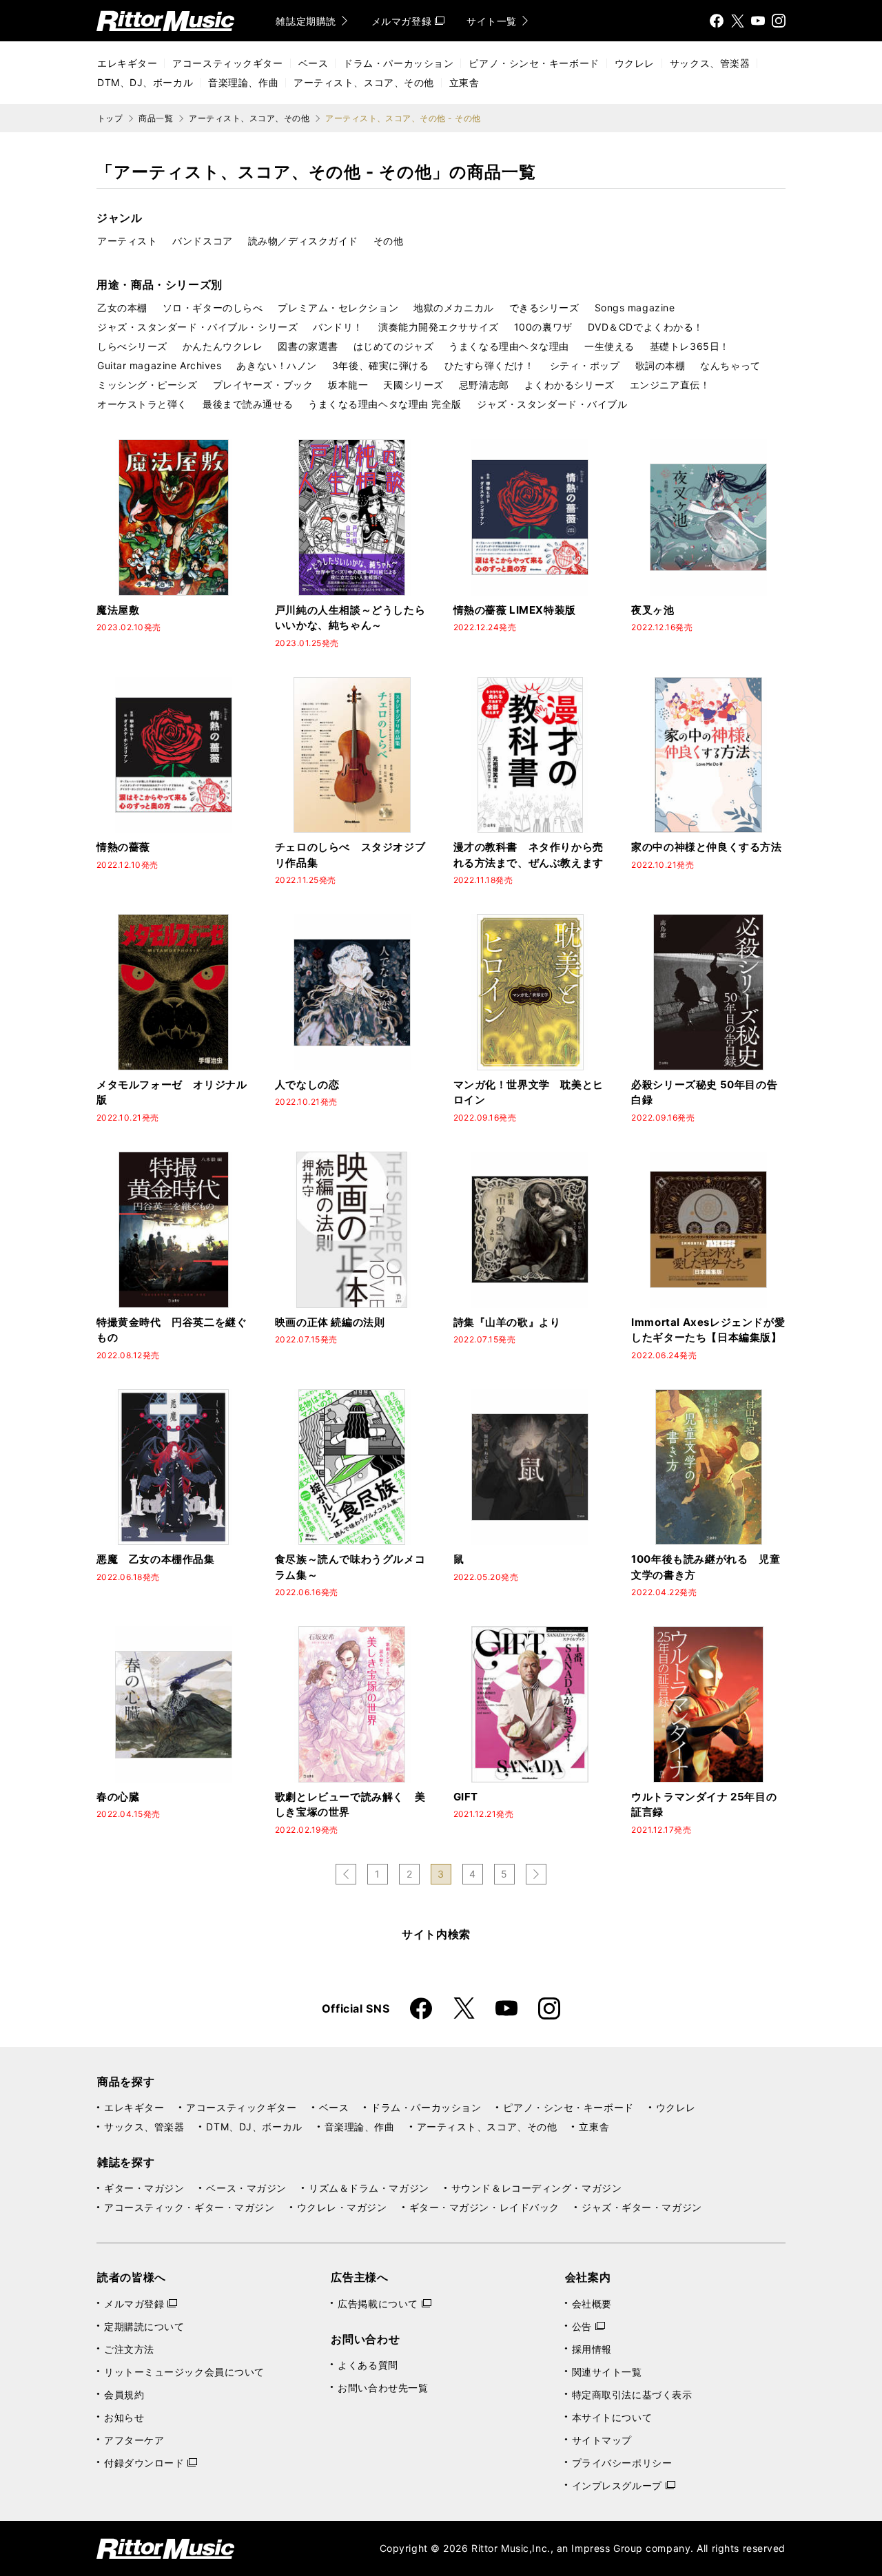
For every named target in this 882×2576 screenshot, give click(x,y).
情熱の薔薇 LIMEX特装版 (515, 610)
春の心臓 (118, 1797)
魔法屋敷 (118, 610)
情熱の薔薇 (123, 847)
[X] (737, 21)
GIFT (466, 1797)
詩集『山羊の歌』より (507, 1322)
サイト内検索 (436, 1934)
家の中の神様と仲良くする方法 (706, 847)
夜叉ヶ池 (653, 610)
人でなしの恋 (307, 1084)
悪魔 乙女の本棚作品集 (156, 1559)
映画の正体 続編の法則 (330, 1322)
